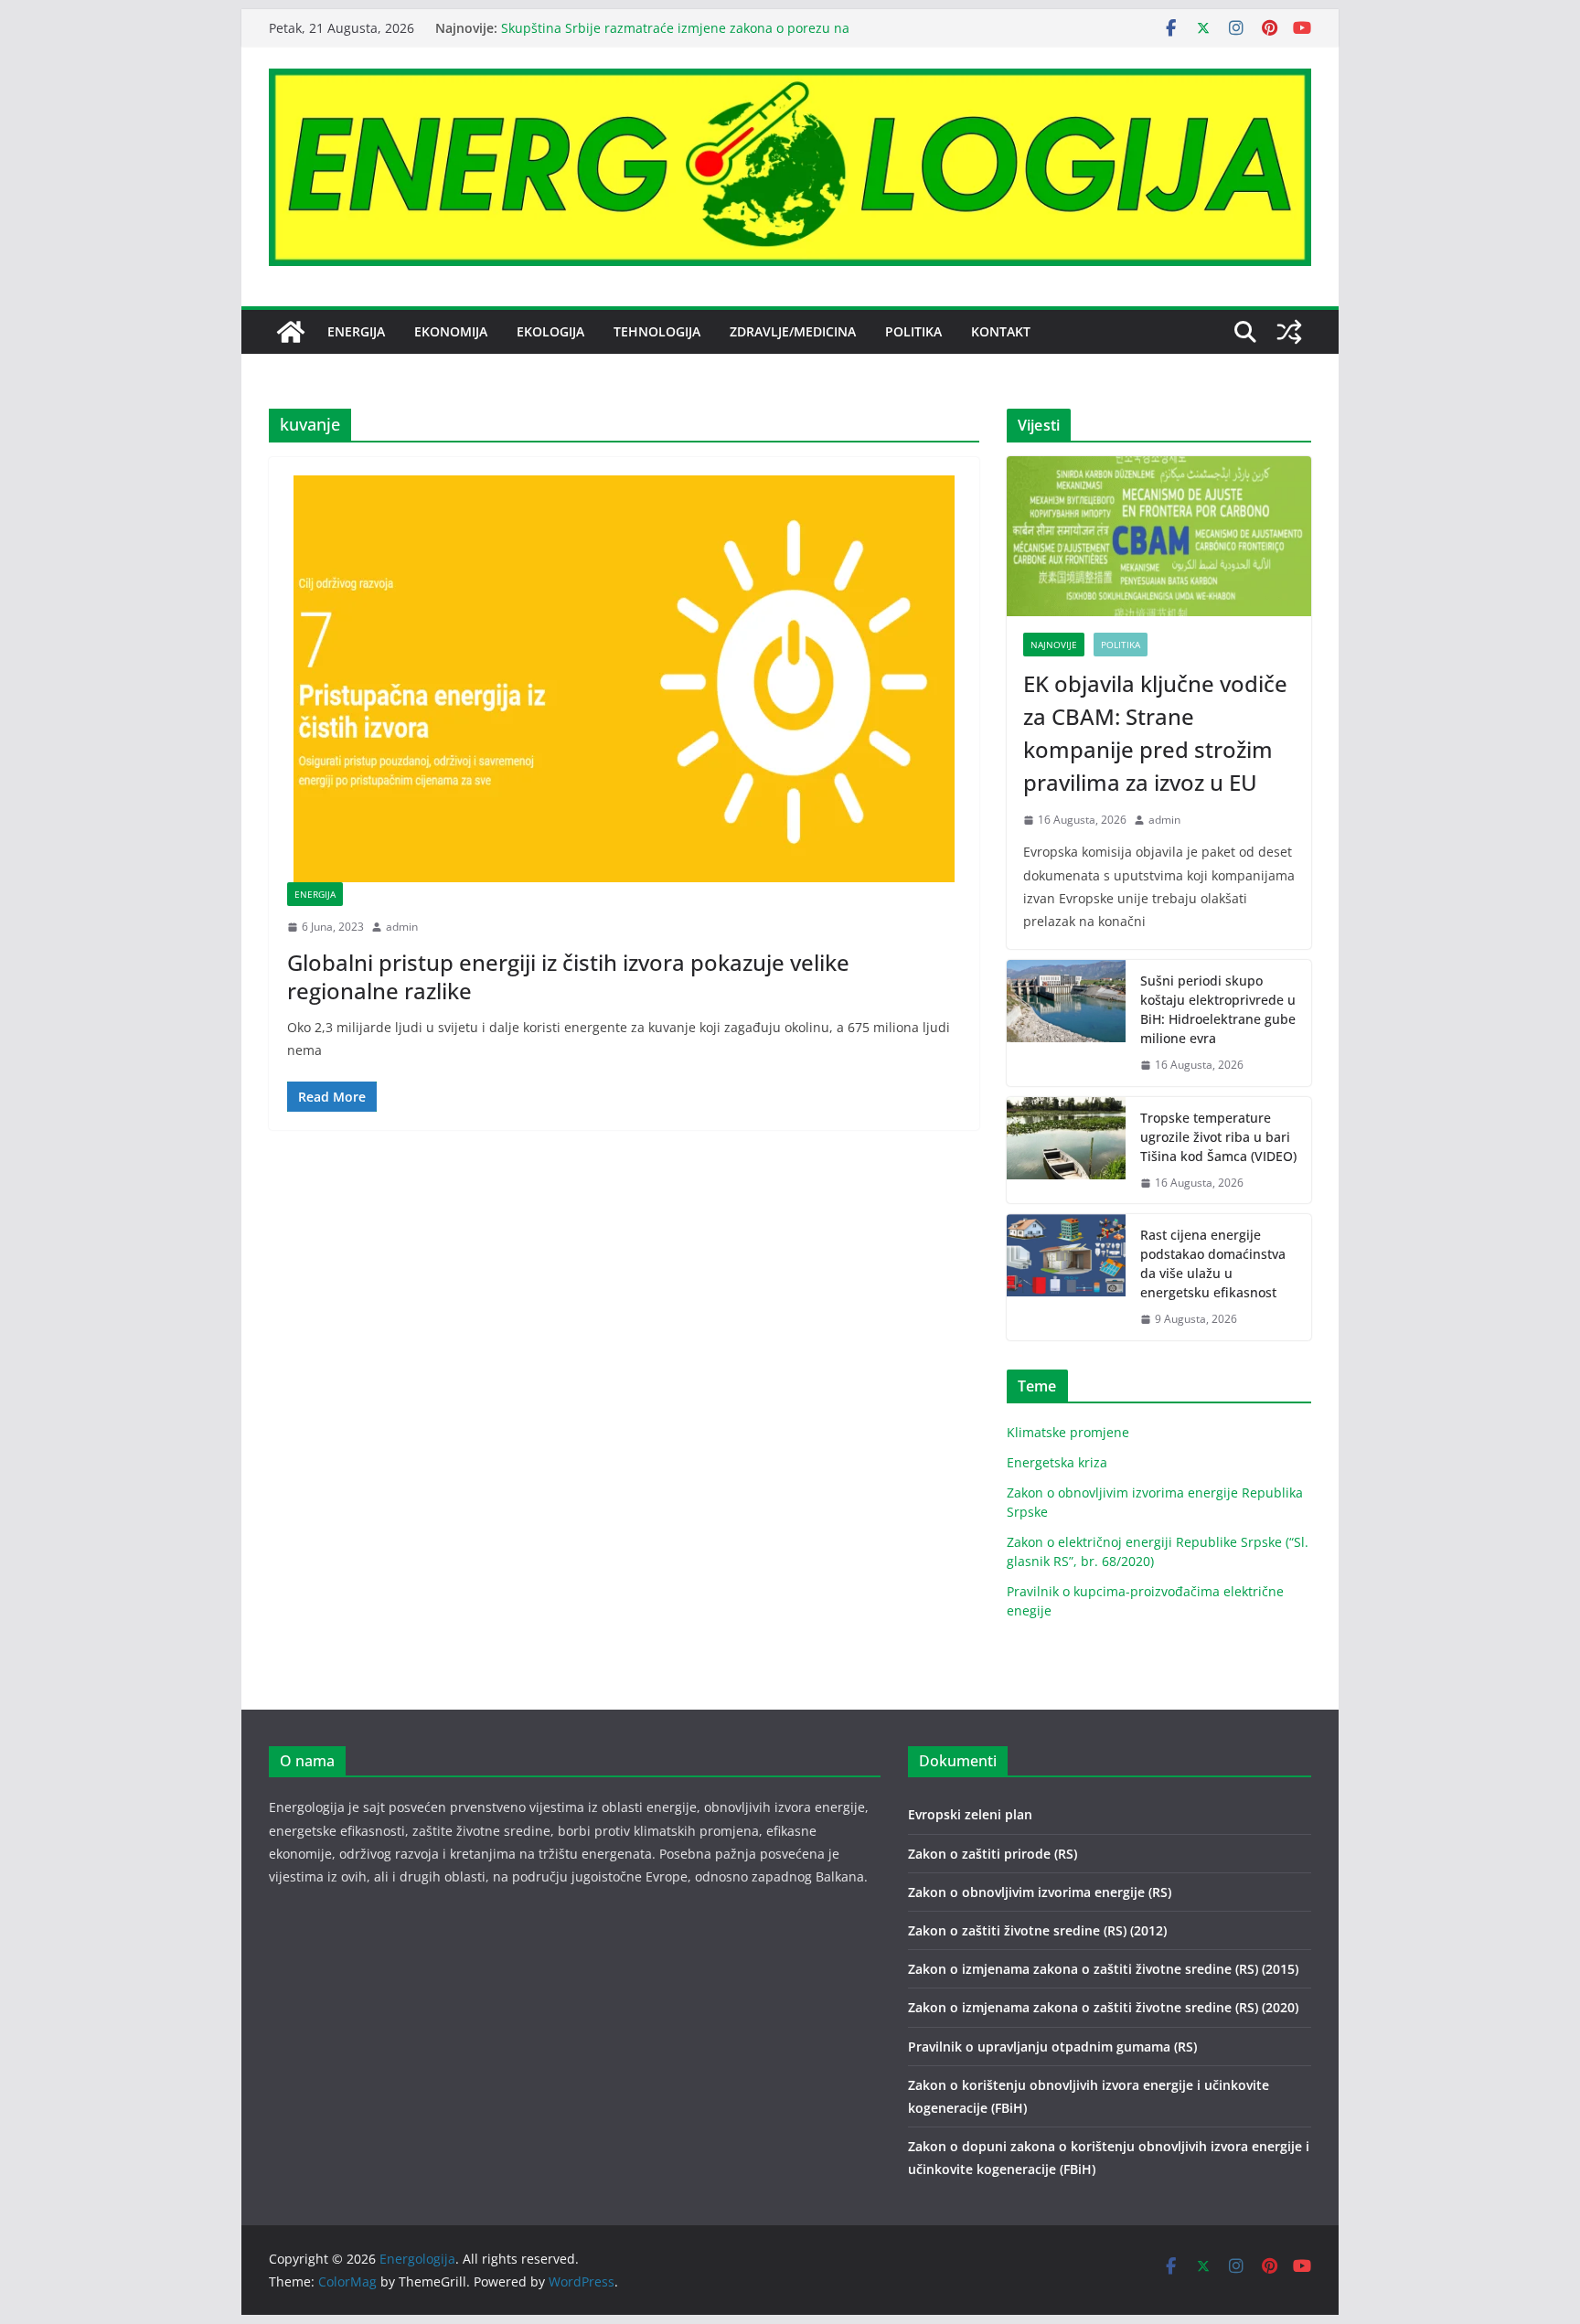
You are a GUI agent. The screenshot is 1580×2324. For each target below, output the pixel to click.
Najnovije (1054, 645)
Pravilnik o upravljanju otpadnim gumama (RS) (1052, 2047)
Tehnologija (657, 331)
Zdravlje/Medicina (793, 331)
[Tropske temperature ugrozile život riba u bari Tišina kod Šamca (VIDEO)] (1066, 1151)
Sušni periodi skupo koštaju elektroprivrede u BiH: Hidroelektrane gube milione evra (1218, 1009)
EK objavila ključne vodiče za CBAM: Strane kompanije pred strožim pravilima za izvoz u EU (1155, 733)
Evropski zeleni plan (970, 1814)
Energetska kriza (1057, 1462)
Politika (913, 331)
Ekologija (550, 331)
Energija (356, 331)
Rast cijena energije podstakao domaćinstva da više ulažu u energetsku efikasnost (1213, 1263)
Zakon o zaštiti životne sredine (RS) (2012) (1037, 1930)
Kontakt (1001, 331)
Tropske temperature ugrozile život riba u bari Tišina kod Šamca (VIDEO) (1218, 1137)
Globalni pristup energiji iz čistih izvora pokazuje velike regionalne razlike (568, 976)
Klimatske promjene (1068, 1432)
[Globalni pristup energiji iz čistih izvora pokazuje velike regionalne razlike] (624, 679)
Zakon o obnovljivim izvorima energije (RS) (1040, 1892)
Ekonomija (451, 331)
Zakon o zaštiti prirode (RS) (993, 1854)
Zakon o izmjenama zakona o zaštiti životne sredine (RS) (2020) (1103, 2007)
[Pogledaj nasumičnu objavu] (1289, 332)
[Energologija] (291, 332)
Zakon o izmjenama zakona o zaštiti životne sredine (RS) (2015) (1103, 1969)
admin (402, 927)
